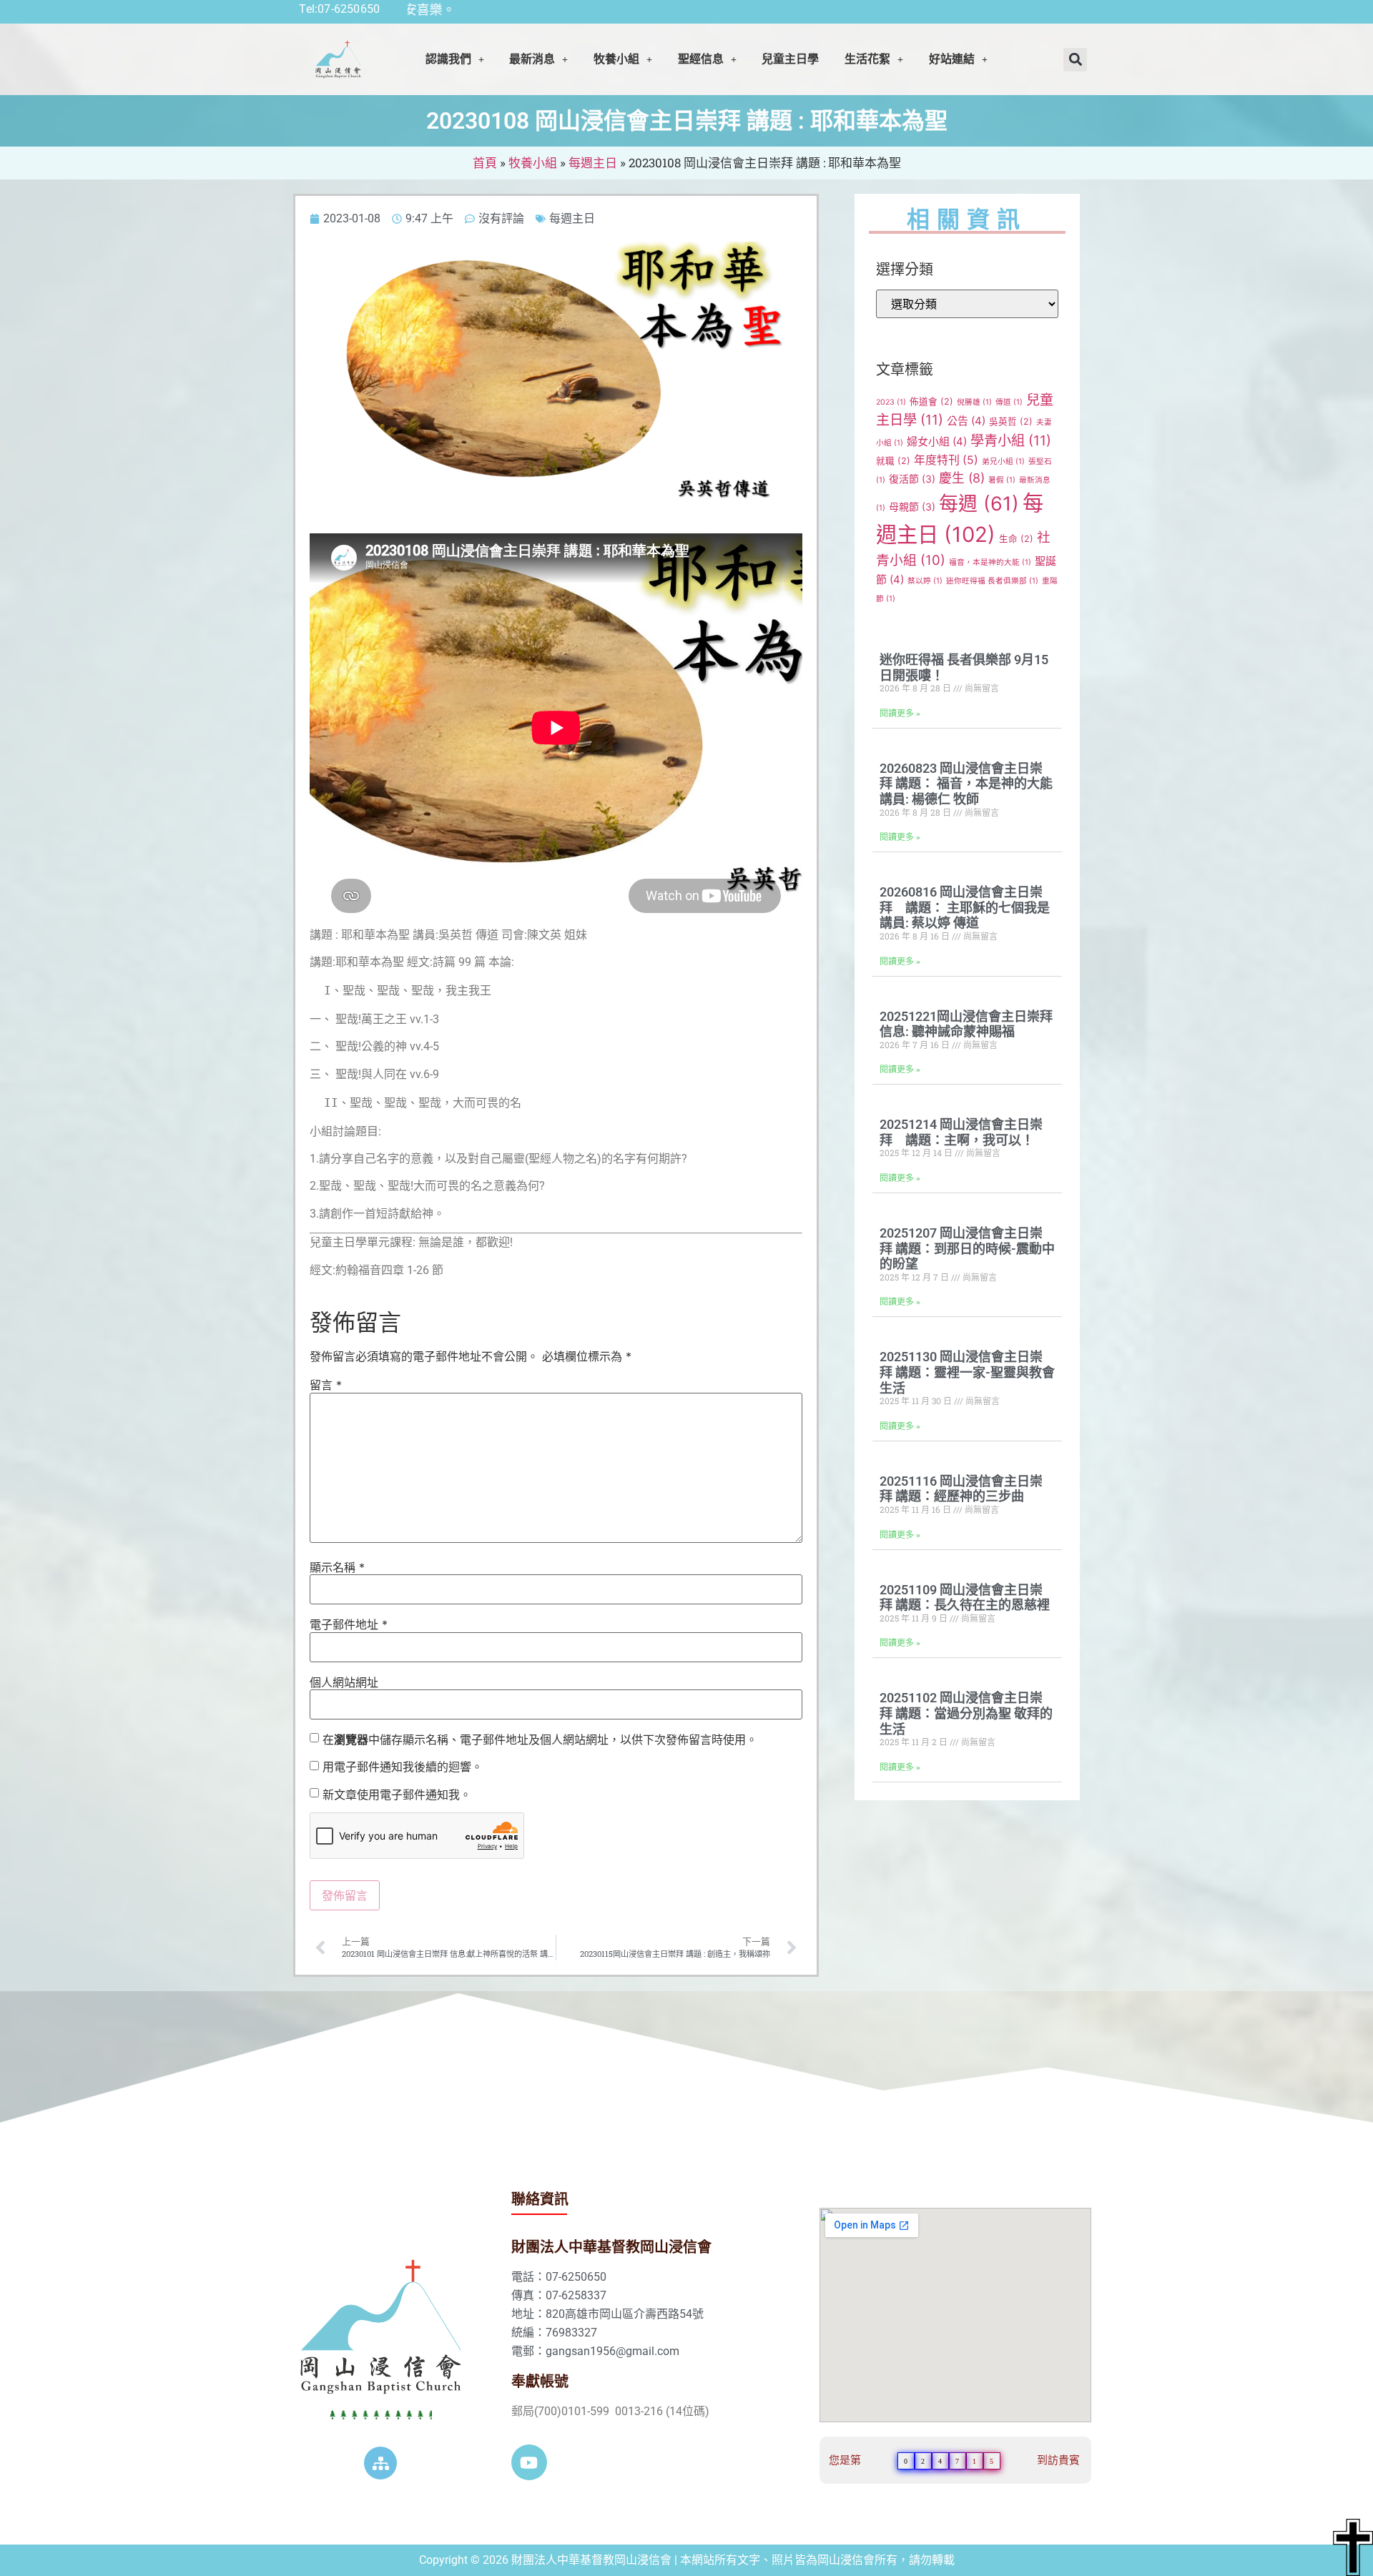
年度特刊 (946, 460)
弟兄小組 (1003, 462)
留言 (326, 1385)
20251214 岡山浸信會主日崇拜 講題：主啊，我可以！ (961, 1132)
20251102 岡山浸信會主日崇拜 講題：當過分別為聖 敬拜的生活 (966, 1713)
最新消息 (532, 59)
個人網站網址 (344, 1682)
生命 (1016, 539)
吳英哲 (1011, 421)
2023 (891, 402)
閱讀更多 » (900, 714)
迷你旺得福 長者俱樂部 (992, 581)
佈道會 (931, 401)
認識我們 (448, 59)
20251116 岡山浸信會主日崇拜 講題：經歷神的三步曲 (961, 1489)
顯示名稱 (337, 1567)
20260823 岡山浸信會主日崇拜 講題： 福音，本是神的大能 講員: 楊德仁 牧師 (966, 784)
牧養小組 (533, 163)
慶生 (962, 478)
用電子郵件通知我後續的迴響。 (403, 1767)
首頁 (485, 163)
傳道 (1009, 402)
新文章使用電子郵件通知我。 (397, 1795)
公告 (966, 421)
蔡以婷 (925, 581)
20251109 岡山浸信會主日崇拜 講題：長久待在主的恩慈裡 (965, 1598)
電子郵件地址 (349, 1624)
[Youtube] (529, 2462)
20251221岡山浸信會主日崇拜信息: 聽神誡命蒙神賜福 (966, 1024)
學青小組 (1011, 440)
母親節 (912, 507)
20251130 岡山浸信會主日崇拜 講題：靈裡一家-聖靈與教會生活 (967, 1372)
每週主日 (593, 163)
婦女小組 (937, 441)
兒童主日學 (790, 59)
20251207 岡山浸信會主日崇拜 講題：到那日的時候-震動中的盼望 (967, 1248)
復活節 (912, 479)
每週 (979, 504)
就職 (893, 461)
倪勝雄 (974, 402)
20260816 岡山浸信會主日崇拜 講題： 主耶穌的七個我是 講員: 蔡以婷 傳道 (965, 907)
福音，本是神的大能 (990, 562)
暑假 (1002, 480)
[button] (455, 59)
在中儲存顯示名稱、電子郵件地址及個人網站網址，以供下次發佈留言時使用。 (540, 1739)
